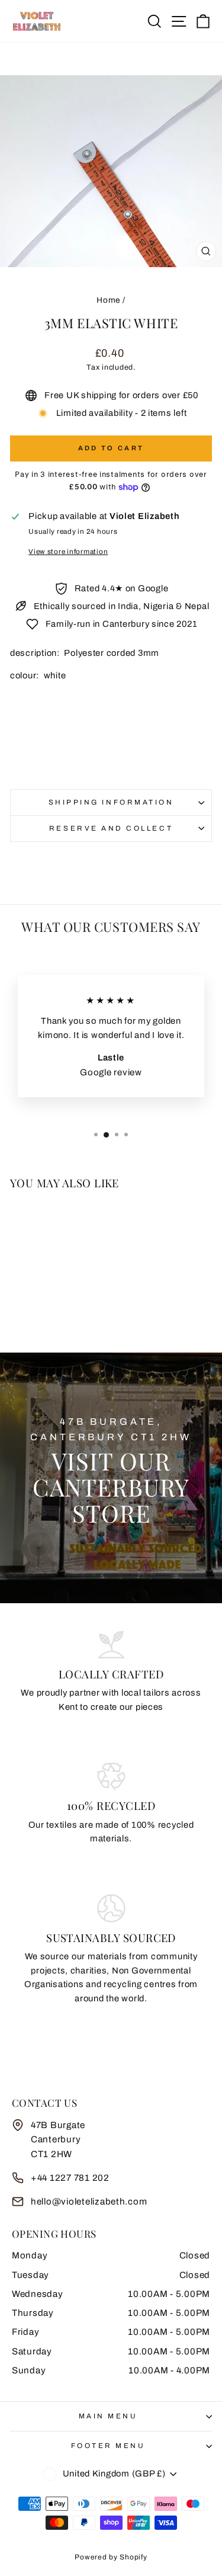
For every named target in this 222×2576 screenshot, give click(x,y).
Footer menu (108, 2446)
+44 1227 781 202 (70, 2178)
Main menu (108, 2416)
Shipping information (111, 802)
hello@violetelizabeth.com (89, 2202)
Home (108, 300)
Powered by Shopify (111, 2557)
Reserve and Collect (111, 828)
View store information (68, 552)
